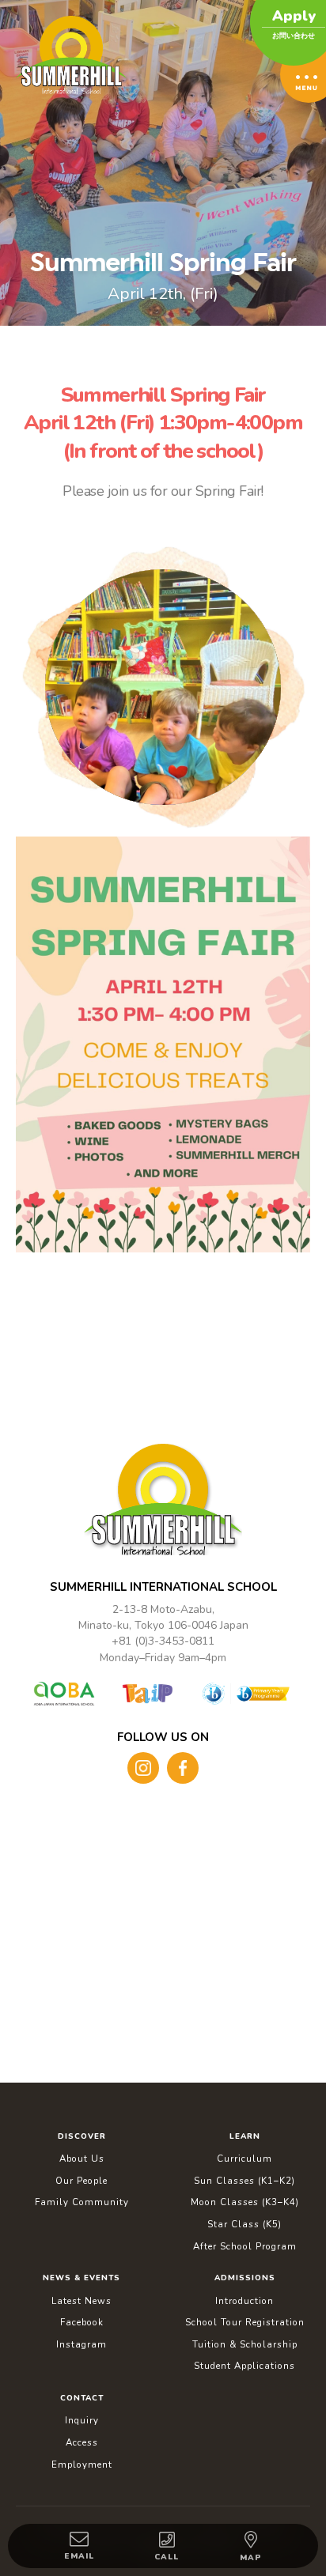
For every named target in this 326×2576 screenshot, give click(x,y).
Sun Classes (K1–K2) (244, 2181)
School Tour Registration (245, 2322)
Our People (81, 2181)
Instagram (81, 2344)
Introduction (244, 2301)
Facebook (82, 2322)
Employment (82, 2465)
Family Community (82, 2202)
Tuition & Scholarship (245, 2344)
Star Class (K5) (244, 2224)
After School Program (245, 2246)
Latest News (81, 2301)
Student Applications (244, 2366)
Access (82, 2442)
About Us (82, 2159)
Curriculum (244, 2159)
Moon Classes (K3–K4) (245, 2202)
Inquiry (82, 2420)
